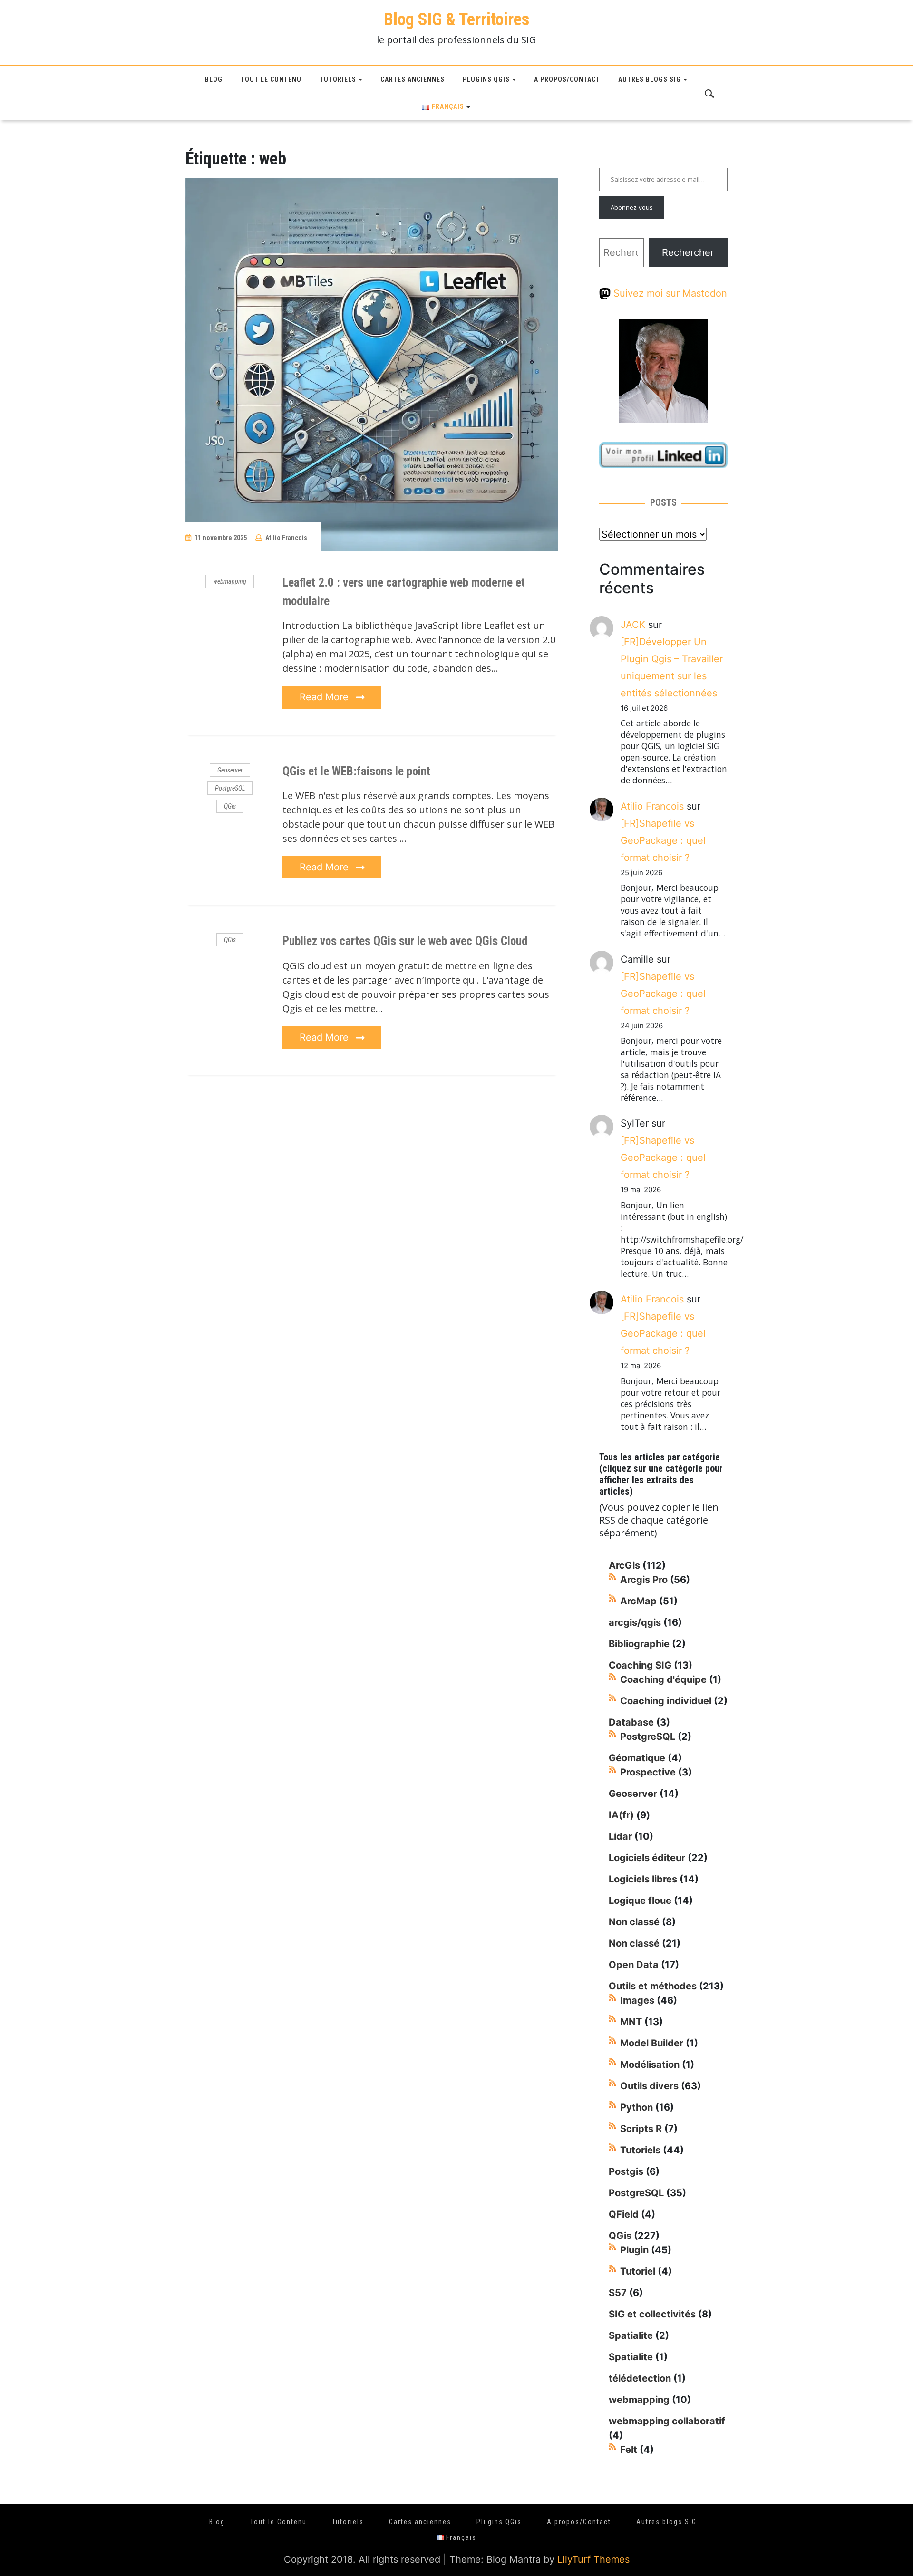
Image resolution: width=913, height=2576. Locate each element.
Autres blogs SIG (650, 79)
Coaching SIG (640, 1665)
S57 (618, 2293)
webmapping (230, 581)
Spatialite (631, 2335)
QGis (230, 806)
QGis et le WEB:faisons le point (356, 771)
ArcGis (624, 1565)
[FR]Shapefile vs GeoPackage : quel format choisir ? (663, 840)
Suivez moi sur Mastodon (669, 293)
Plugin (634, 2250)
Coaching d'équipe (663, 1679)
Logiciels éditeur (647, 1858)
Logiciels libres (643, 1879)
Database (631, 1722)
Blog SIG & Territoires (456, 19)
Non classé (634, 1922)
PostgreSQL (230, 788)
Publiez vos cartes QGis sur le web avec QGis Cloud (405, 941)
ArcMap (638, 1601)
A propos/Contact (567, 79)
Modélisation (650, 2065)
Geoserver (230, 770)
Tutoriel (638, 2271)
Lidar (620, 1836)
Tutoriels (338, 79)
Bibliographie (639, 1644)
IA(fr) (621, 1815)
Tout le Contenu (271, 79)
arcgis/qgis (635, 1622)
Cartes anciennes (413, 79)
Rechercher (688, 252)
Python (636, 2107)
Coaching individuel (666, 1701)
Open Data (634, 1965)
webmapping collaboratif (667, 2421)
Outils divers (649, 2086)
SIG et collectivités (652, 2314)
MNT (631, 2022)
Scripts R (641, 2129)
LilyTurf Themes (593, 2559)
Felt (629, 2450)
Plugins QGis (486, 79)
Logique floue (640, 1901)
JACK (633, 625)
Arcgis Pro (644, 1580)
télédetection (640, 2378)
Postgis (626, 2171)
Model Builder (652, 2043)
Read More (325, 697)
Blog (214, 79)
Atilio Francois (286, 538)
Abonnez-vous (632, 207)
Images (637, 2000)
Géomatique (637, 1758)
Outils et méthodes (653, 1986)
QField (624, 2214)
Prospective (648, 1772)
